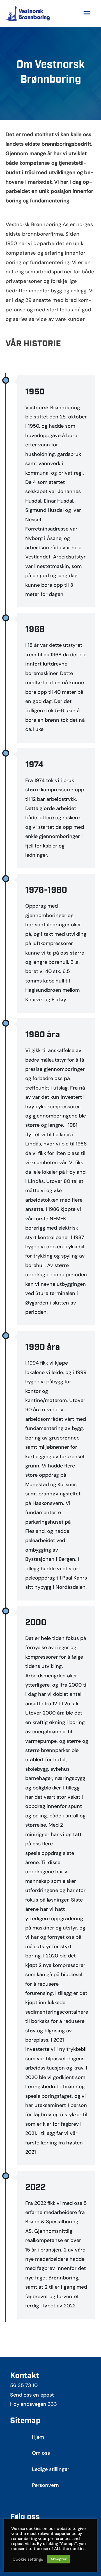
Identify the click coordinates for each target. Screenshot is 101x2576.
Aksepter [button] (58, 2559)
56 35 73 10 (24, 2385)
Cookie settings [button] (28, 2559)
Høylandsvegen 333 (34, 2404)
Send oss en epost (32, 2395)
